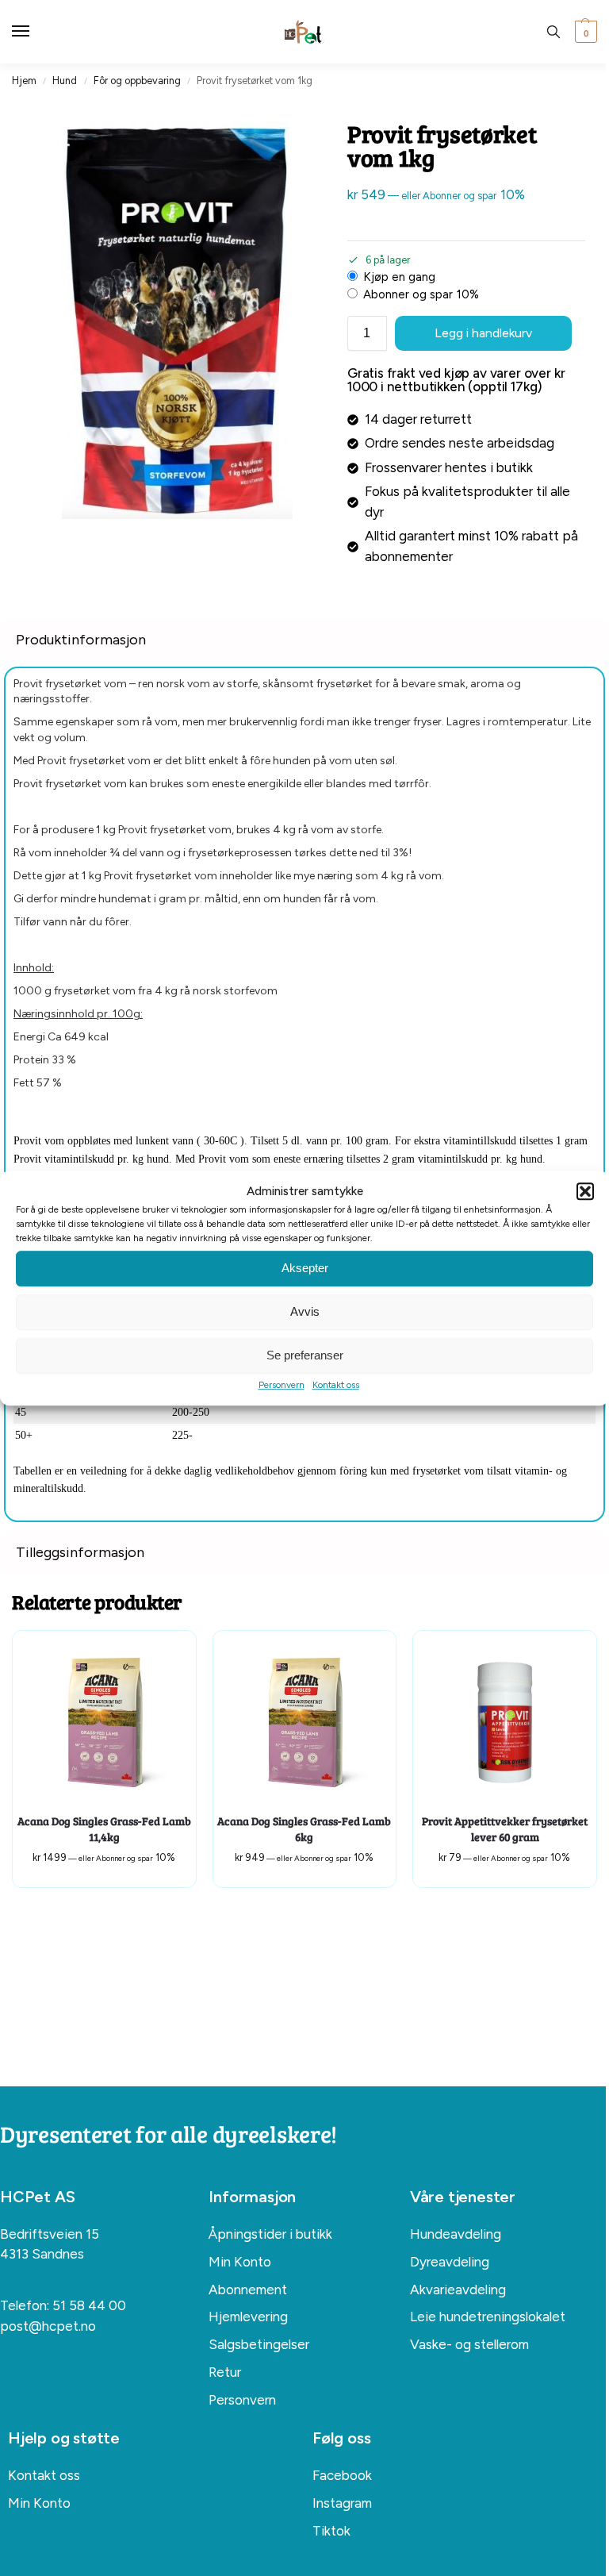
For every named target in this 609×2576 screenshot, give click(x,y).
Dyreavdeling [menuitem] (450, 2262)
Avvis (305, 1311)
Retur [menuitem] (225, 2372)
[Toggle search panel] (553, 32)
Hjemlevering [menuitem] (248, 2316)
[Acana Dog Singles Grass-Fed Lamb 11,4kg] (104, 1722)
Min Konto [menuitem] (240, 2262)
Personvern (282, 1385)
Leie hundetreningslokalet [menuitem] (488, 2316)
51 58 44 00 (89, 2305)
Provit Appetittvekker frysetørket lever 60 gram (505, 1829)
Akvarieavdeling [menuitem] (458, 2290)
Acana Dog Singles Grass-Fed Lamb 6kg (304, 1829)
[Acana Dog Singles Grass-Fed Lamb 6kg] (305, 1722)
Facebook (342, 2475)
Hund (65, 81)
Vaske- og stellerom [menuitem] (469, 2344)
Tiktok (331, 2531)
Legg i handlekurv (483, 333)
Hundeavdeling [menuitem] (456, 2234)
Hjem (24, 81)
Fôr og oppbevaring (137, 81)
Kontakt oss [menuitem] (44, 2475)
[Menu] (36, 32)
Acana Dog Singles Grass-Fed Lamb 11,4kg (104, 1829)
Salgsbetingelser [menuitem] (259, 2344)
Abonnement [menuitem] (248, 2290)
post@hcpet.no (48, 2326)
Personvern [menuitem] (242, 2400)
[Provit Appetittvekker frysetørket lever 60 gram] (505, 1722)
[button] (585, 1192)
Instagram (342, 2503)
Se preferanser (305, 1355)
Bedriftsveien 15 (50, 2234)
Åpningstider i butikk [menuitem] (270, 2234)
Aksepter (305, 1268)
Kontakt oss (336, 1385)
